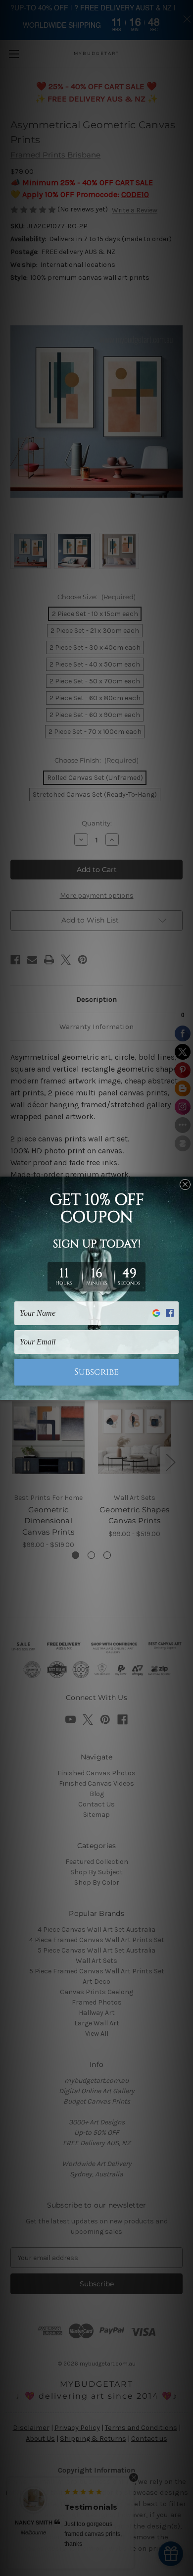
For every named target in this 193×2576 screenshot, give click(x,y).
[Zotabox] (187, 1391)
